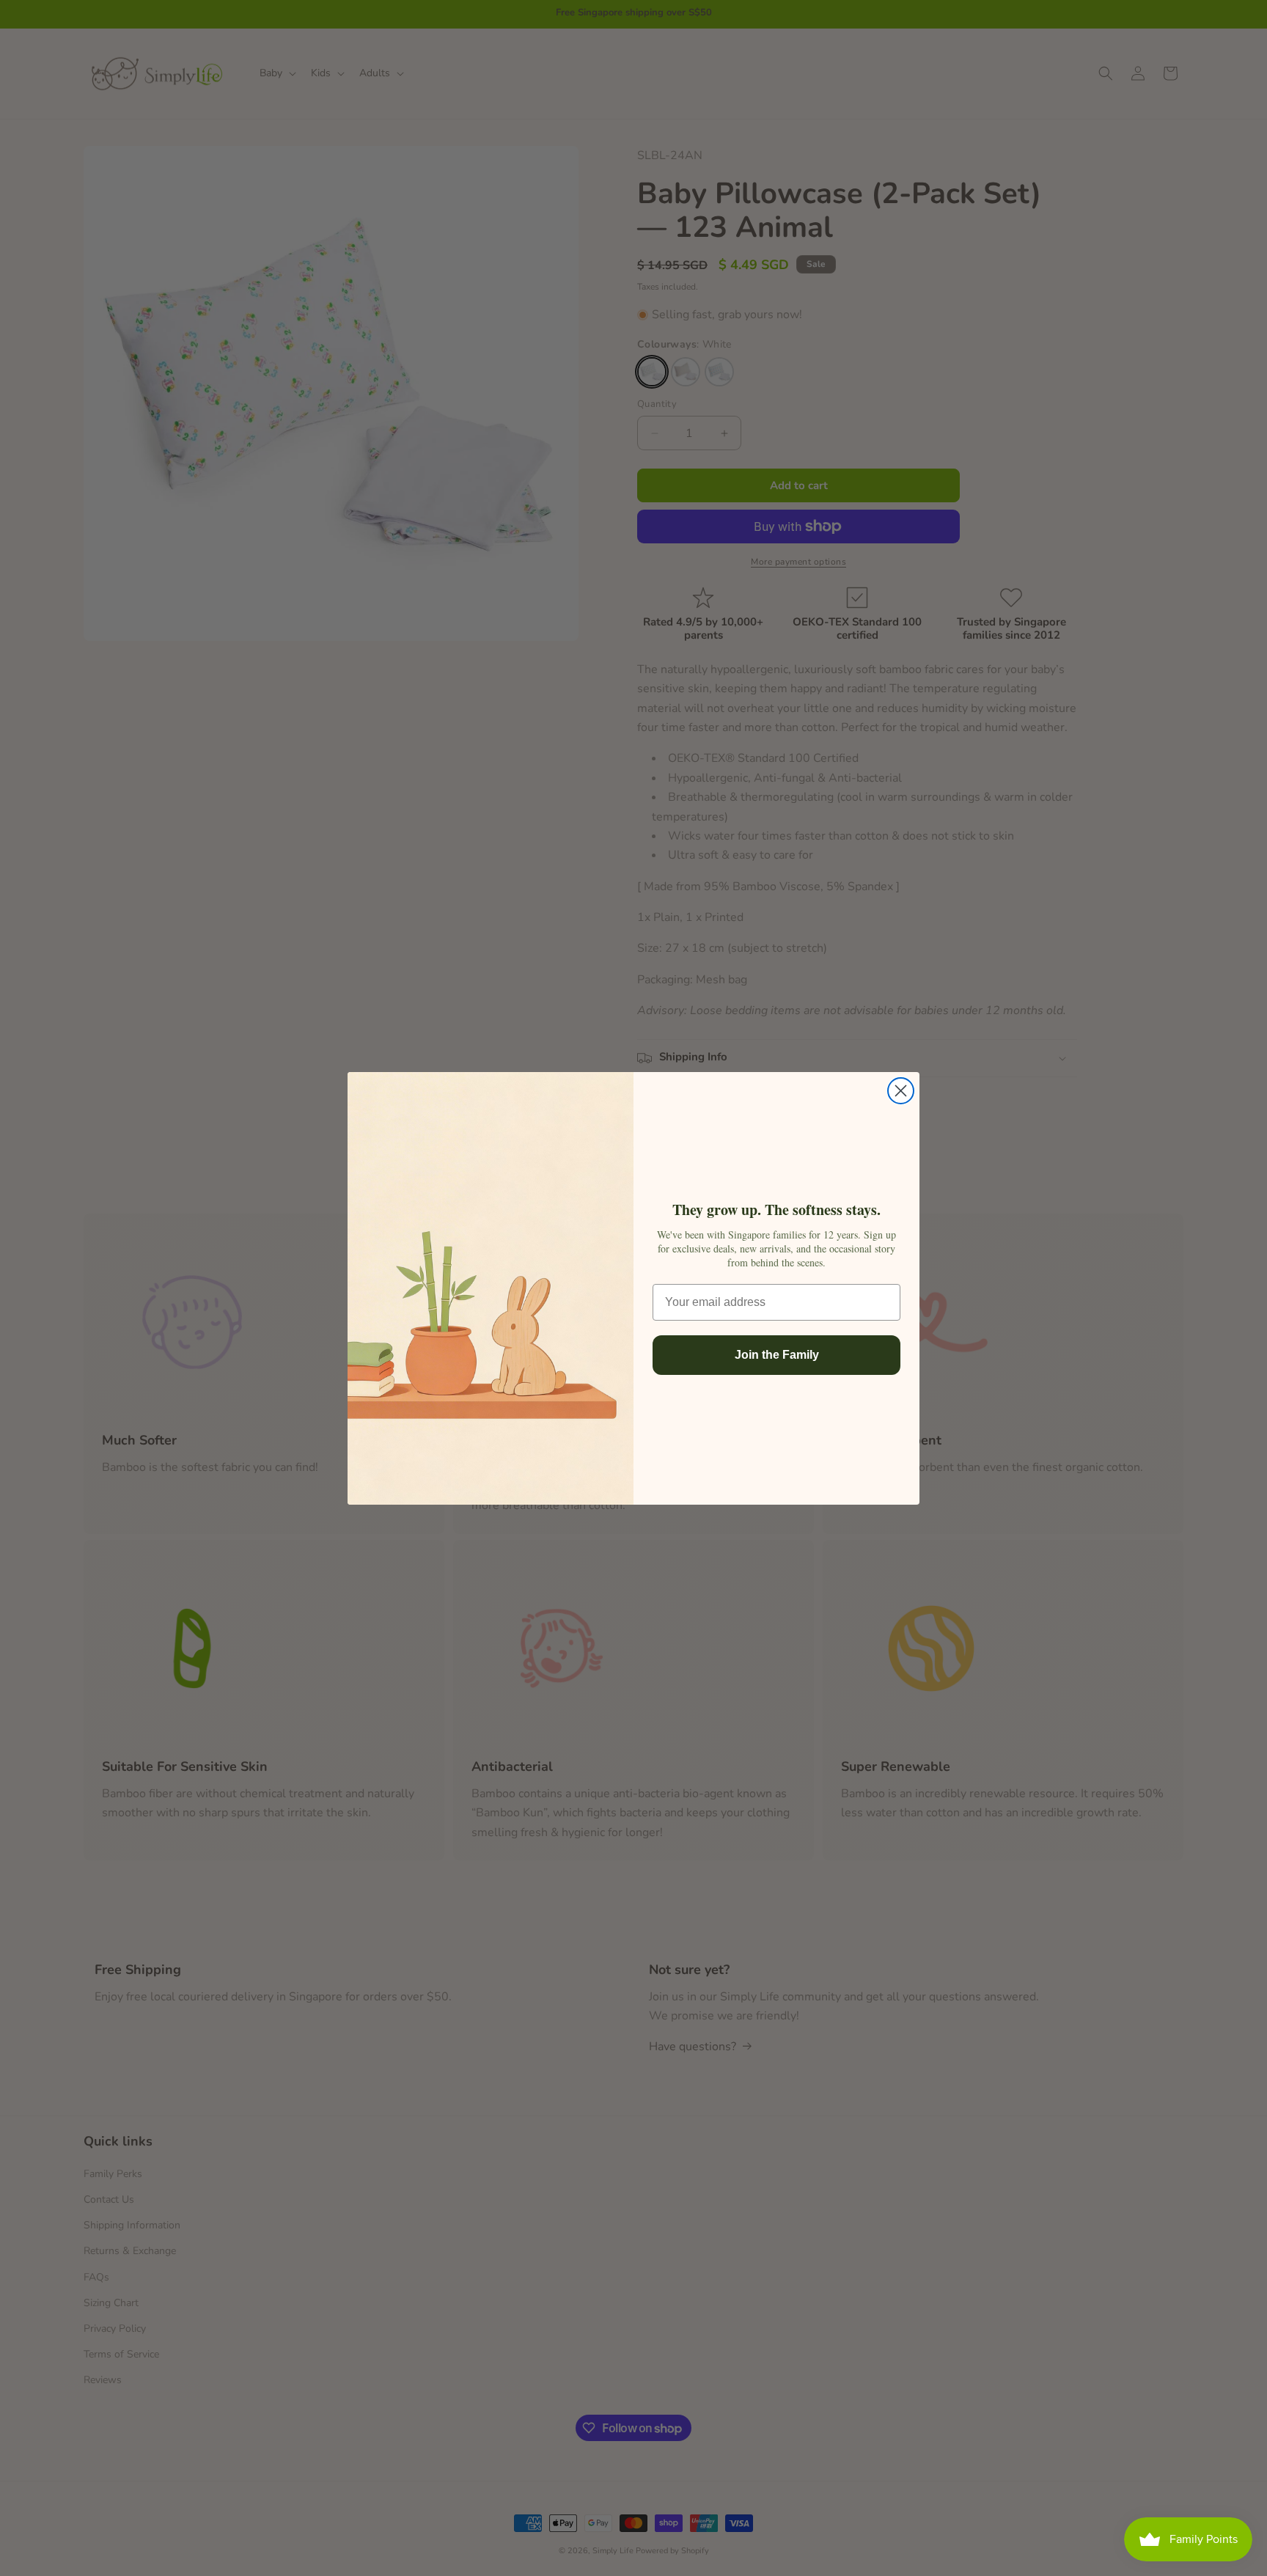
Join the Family (777, 1355)
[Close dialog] (901, 1091)
